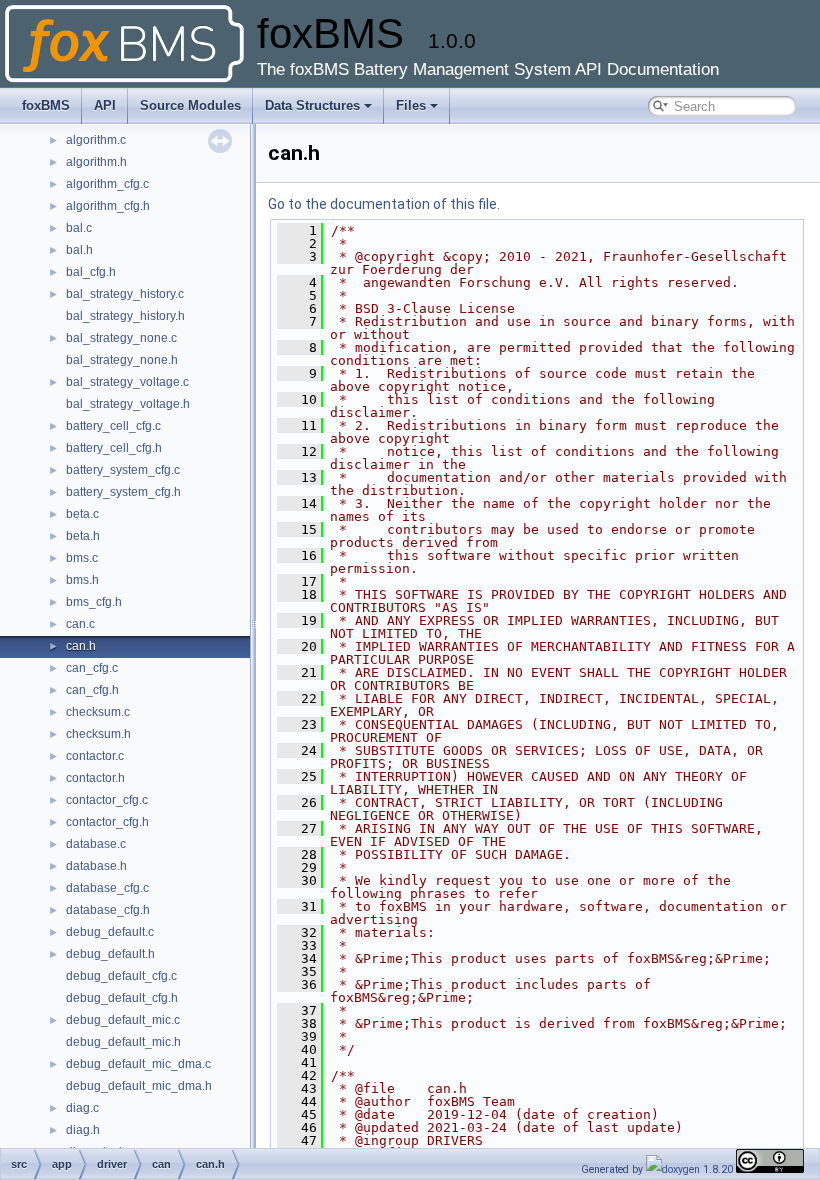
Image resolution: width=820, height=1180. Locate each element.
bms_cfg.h (94, 602)
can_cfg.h (92, 690)
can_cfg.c (92, 668)
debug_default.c (110, 932)
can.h (81, 646)
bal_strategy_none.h (122, 360)
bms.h (82, 580)
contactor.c (95, 756)
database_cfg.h (108, 910)
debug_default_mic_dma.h (139, 1086)
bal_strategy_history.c (125, 294)
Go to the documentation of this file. (384, 204)
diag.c (82, 1108)
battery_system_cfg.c (123, 470)
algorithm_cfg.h (108, 206)
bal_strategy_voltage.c (127, 382)
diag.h (83, 1130)
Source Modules (190, 105)
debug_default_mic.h (123, 1042)
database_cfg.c (107, 888)
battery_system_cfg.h (123, 492)
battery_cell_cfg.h (114, 448)
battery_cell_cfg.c (113, 426)
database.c (96, 844)
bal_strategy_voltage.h (128, 404)
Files (411, 105)
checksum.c (98, 712)
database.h (96, 866)
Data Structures (312, 105)
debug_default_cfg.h (122, 998)
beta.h (83, 536)
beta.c (82, 514)
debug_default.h (110, 954)
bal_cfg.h (91, 272)
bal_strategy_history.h (125, 316)
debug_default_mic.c (123, 1020)
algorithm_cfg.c (107, 184)
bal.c (79, 228)
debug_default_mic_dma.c (138, 1064)
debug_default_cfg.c (121, 976)
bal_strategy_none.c (121, 338)
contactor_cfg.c (107, 800)
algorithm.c (96, 140)
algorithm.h (96, 162)
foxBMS (46, 105)
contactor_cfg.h (107, 822)
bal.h (79, 250)
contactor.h (95, 778)
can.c (80, 624)
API (105, 105)
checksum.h (98, 734)
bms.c (82, 558)
